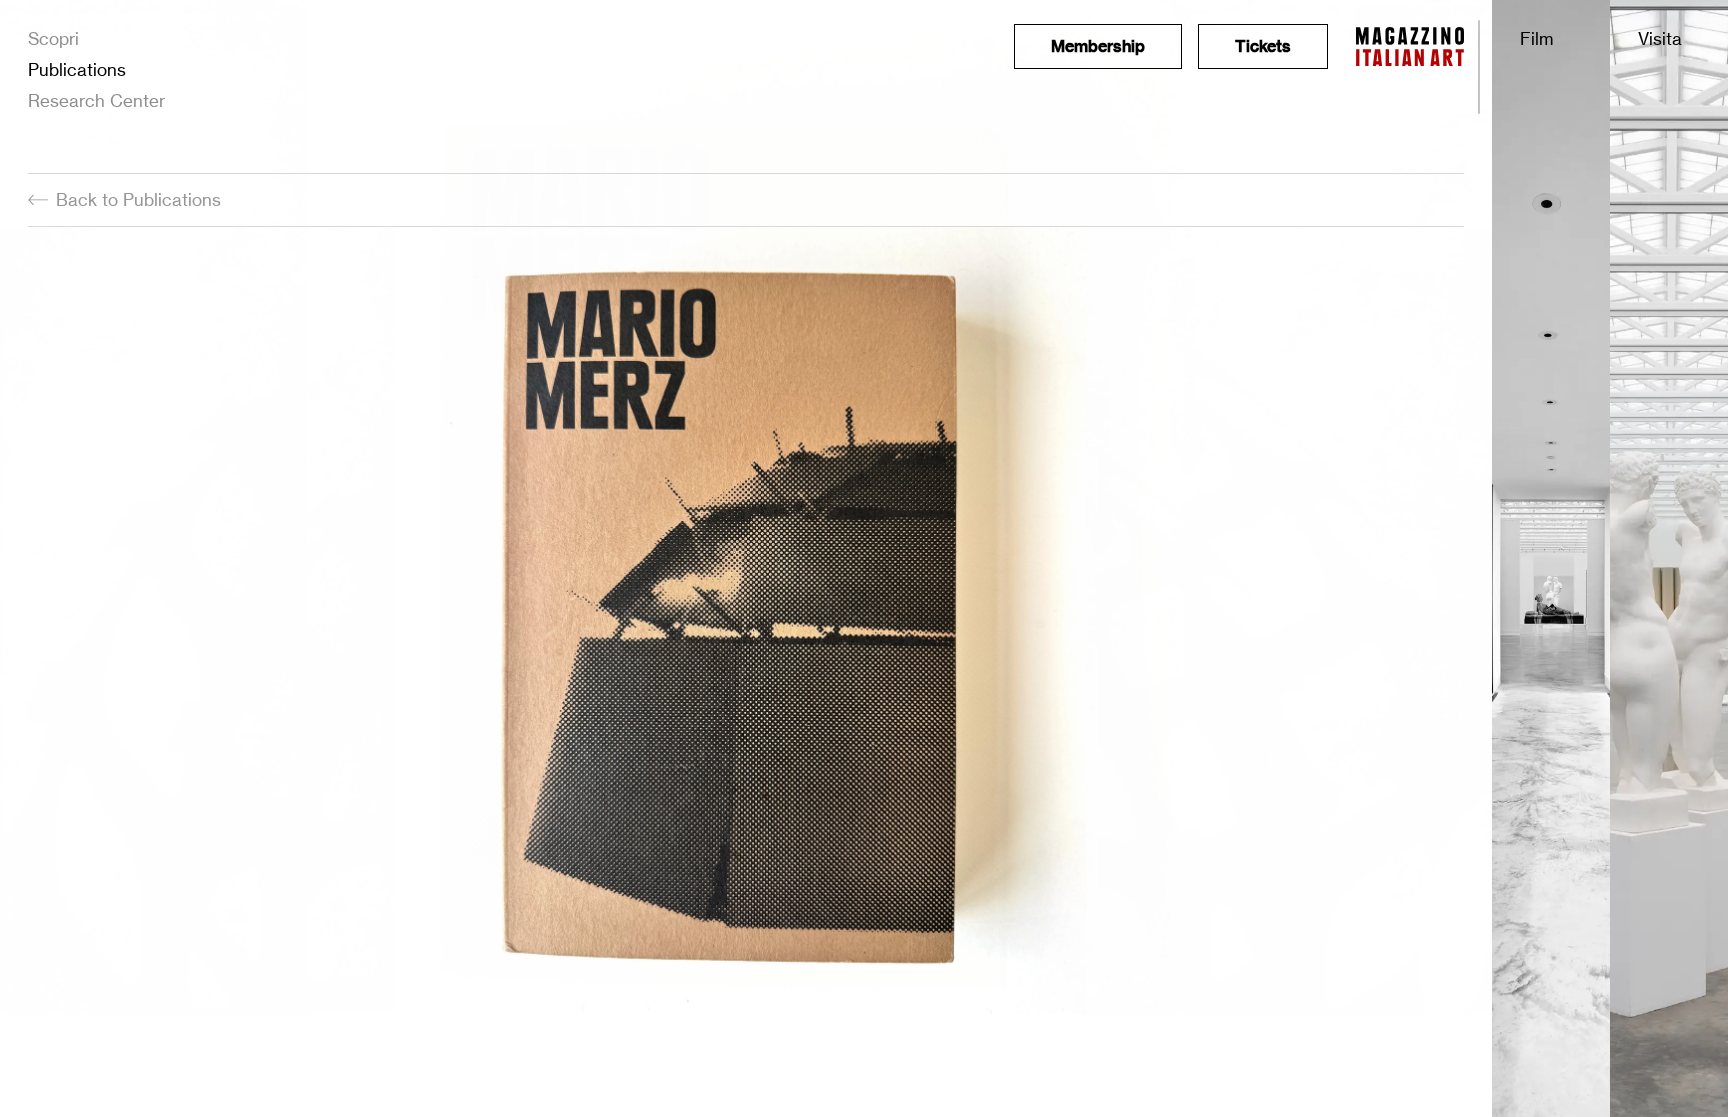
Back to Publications (138, 199)
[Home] (1410, 46)
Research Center (96, 100)
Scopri (53, 38)
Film (1536, 38)
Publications (77, 69)
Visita (1660, 38)
